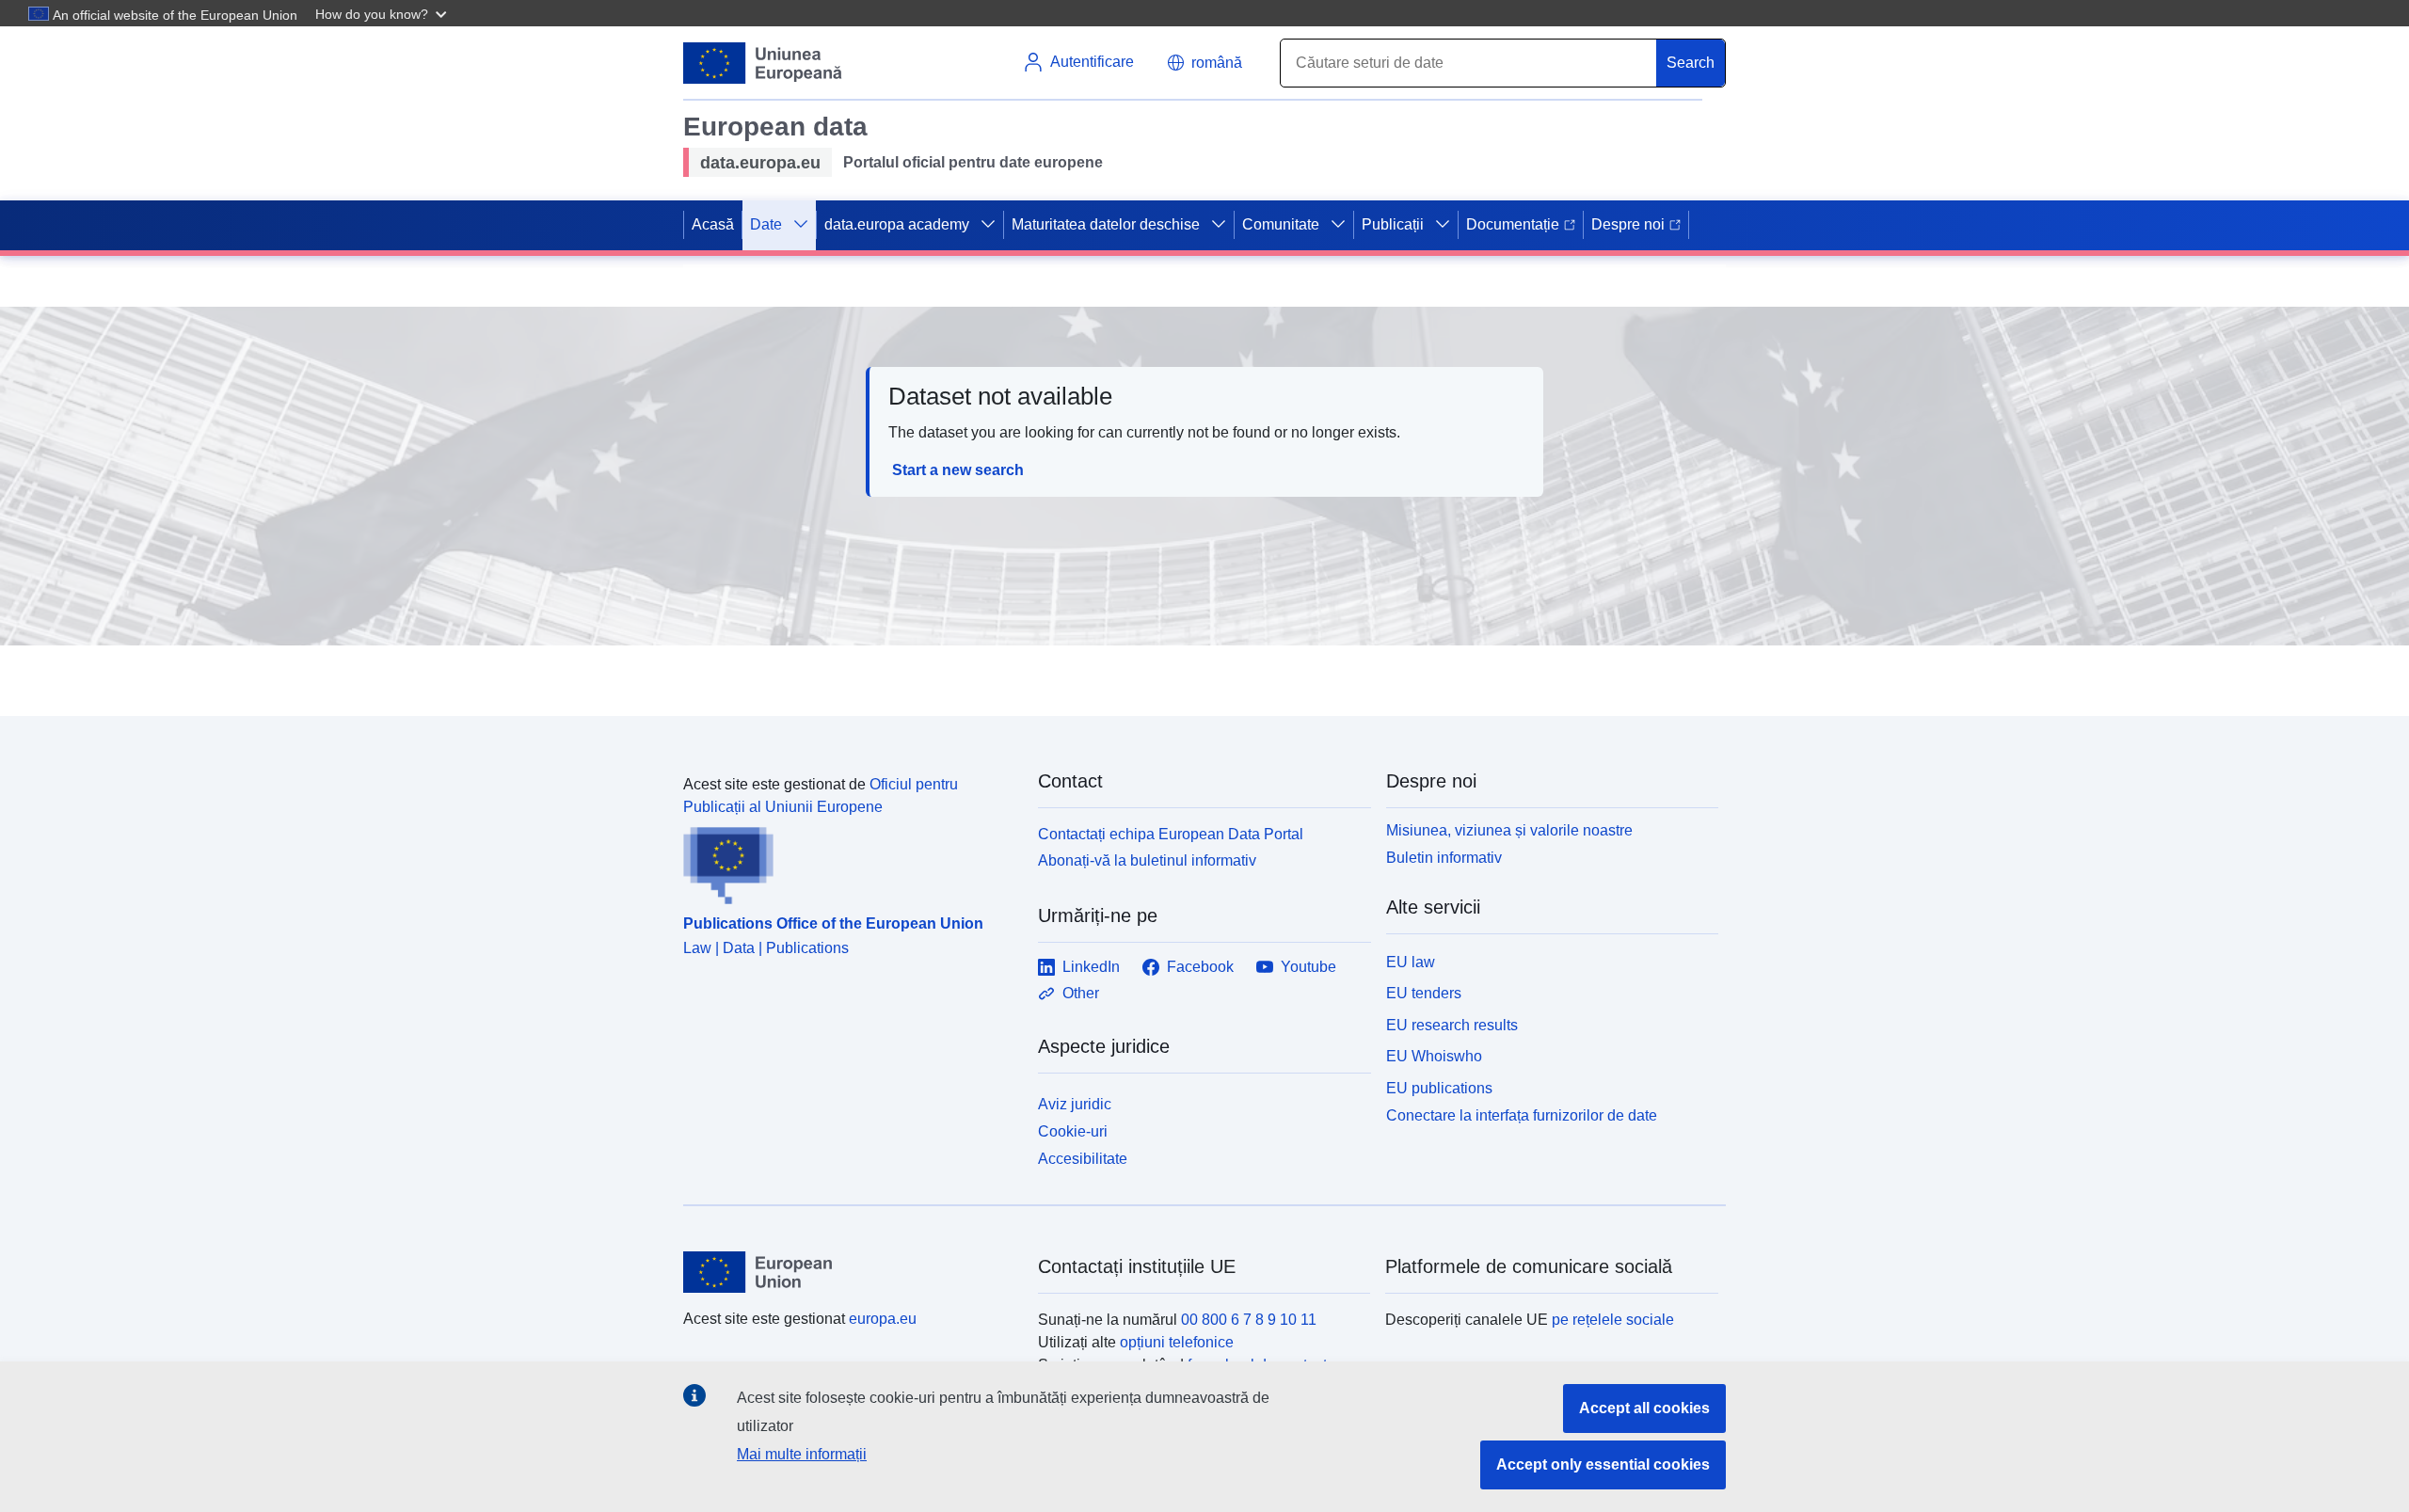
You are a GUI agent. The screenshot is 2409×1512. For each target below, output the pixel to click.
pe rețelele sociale (1613, 1320)
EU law (1411, 962)
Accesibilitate (1083, 1159)
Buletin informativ (1444, 858)
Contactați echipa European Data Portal (1171, 834)
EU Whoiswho (1434, 1056)
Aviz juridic (1075, 1104)
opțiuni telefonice (1177, 1342)
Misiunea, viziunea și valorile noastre (1509, 830)
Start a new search (958, 470)
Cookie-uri (1073, 1131)
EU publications (1439, 1088)
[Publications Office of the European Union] (849, 862)
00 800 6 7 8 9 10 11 (1249, 1320)
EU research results (1452, 1025)
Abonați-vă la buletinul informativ (1147, 860)
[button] (383, 13)
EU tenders (1424, 993)
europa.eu (883, 1319)
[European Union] (850, 1272)
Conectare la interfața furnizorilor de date (1522, 1115)
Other (1081, 993)
